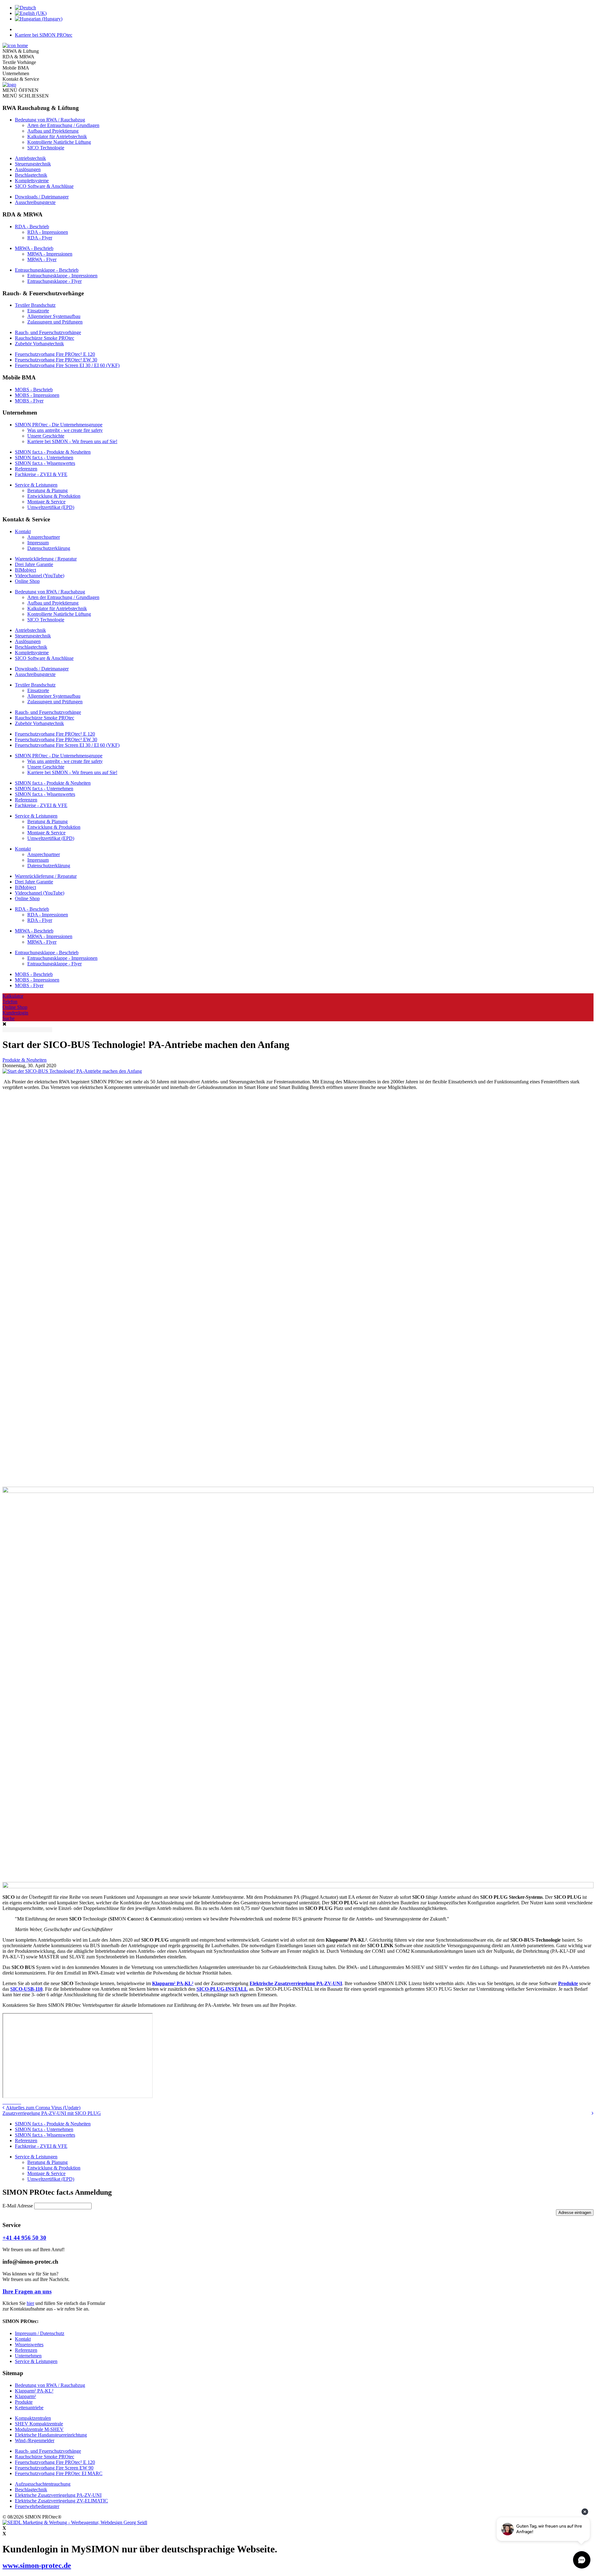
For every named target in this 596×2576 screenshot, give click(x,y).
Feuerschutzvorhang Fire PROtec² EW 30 (56, 360)
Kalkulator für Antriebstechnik (57, 136)
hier (30, 2303)
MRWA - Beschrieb (34, 248)
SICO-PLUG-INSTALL (222, 1989)
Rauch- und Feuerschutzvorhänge (48, 332)
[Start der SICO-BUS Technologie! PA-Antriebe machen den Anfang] (72, 1071)
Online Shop (27, 581)
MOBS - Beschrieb (34, 390)
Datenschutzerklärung (49, 548)
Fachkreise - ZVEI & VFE (41, 474)
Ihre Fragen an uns (27, 2291)
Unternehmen (28, 2356)
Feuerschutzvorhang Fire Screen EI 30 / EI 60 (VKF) (67, 365)
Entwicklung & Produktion (54, 496)
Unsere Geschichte (46, 436)
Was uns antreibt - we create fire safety (65, 430)
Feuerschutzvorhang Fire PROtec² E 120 (55, 354)
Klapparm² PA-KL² (173, 1983)
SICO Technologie (46, 148)
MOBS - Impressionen (37, 395)
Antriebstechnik (30, 158)
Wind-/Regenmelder (35, 2440)
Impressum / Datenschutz (40, 2333)
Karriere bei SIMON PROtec (44, 35)
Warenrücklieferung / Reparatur (46, 559)
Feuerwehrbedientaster (37, 2506)
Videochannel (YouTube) (40, 576)
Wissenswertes (29, 2345)
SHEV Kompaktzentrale (39, 2424)
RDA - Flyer (40, 238)
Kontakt (23, 531)
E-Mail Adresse (18, 2206)
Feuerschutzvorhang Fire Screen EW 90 (54, 2468)
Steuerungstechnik (33, 164)
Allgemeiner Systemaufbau (54, 316)
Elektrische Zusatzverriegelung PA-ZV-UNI (296, 1983)
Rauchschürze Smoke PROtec (45, 338)
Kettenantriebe (29, 2408)
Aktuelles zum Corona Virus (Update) (43, 2108)
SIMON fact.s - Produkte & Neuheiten (53, 452)
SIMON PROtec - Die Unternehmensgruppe (59, 425)
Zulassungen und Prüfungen (55, 322)
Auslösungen (28, 169)
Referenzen (26, 469)
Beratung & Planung (47, 490)
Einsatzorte (38, 311)
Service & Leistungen (36, 485)
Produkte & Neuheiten (25, 1060)
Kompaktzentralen (33, 2418)
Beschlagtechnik (31, 175)
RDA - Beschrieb (32, 227)
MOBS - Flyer (29, 401)
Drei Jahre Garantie (34, 564)
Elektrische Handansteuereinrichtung (51, 2435)
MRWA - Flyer (42, 259)
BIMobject (25, 570)
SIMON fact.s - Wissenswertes (45, 463)
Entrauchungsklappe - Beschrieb (47, 270)
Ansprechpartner (44, 537)
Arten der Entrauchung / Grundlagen (63, 125)
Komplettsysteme (32, 181)
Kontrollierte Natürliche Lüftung (59, 142)
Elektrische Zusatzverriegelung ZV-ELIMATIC (61, 2501)
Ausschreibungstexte (35, 202)
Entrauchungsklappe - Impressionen (62, 276)
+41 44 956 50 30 (24, 2238)
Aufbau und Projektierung (53, 131)
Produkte (568, 1983)
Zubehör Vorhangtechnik (39, 344)
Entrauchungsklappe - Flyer (54, 281)
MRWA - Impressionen (50, 254)
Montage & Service (46, 502)
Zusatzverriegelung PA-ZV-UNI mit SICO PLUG (52, 2113)
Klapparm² (25, 2396)
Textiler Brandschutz (35, 305)
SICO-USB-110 (26, 1989)
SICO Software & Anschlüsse (44, 186)
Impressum (38, 543)
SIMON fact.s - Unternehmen (44, 458)
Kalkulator (13, 996)
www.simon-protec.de (37, 2565)
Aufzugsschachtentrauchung (43, 2484)
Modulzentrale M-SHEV (39, 2429)
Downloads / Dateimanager (42, 197)
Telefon (10, 1002)
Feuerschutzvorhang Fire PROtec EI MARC (59, 2473)
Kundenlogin (15, 1013)
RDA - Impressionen (48, 232)
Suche (9, 1018)
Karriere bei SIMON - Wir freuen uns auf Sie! (72, 441)
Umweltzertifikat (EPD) (51, 507)
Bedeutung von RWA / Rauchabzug (50, 120)
